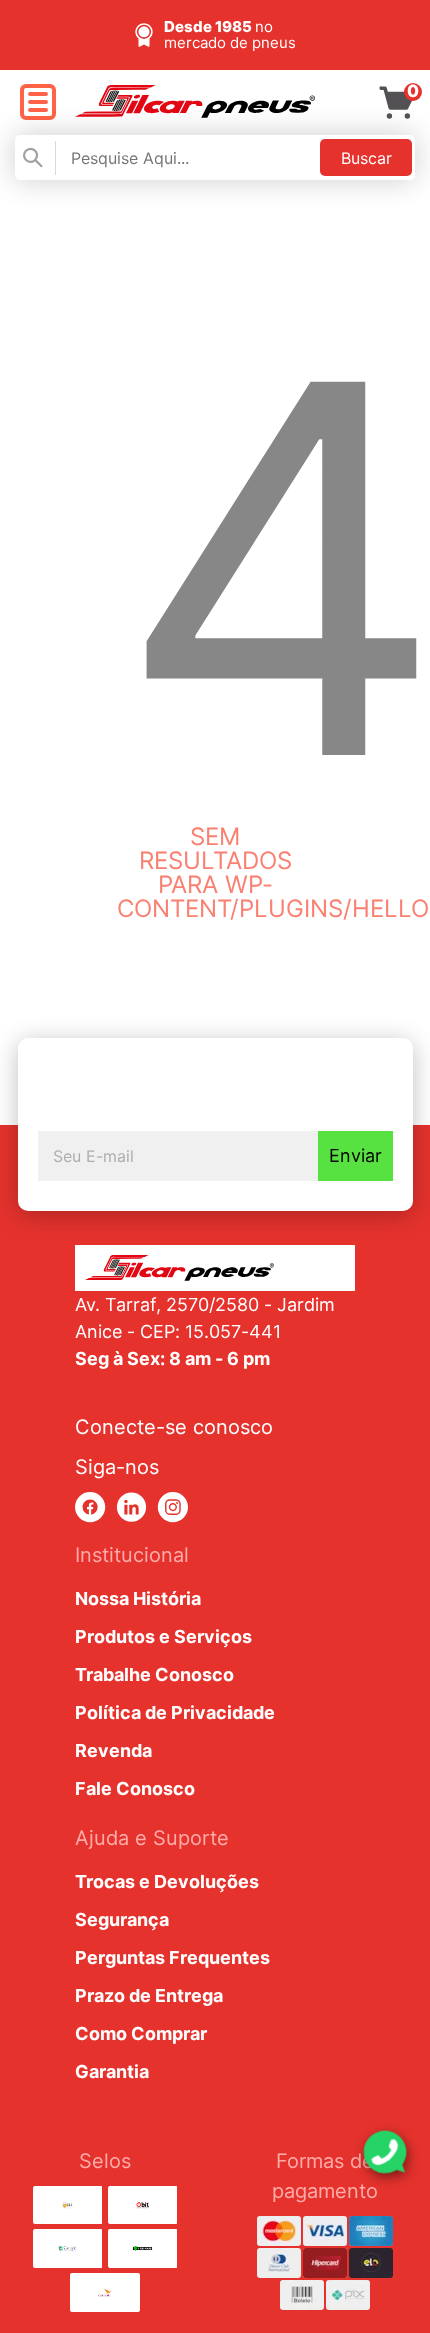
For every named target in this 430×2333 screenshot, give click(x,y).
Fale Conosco (135, 1788)
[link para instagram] (172, 1507)
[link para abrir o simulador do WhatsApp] (385, 2152)
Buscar (366, 158)
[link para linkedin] (131, 1507)
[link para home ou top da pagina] (215, 1268)
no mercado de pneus (230, 34)
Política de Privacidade (175, 1712)
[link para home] (195, 112)
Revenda (113, 1750)
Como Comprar (141, 2033)
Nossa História (138, 1598)
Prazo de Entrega (149, 1995)
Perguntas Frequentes (172, 1957)
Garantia (112, 2071)
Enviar (355, 1155)
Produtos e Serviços (163, 1636)
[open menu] (37, 103)
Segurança (122, 1919)
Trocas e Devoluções (167, 1881)
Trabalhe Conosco (154, 1674)
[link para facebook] (90, 1507)
